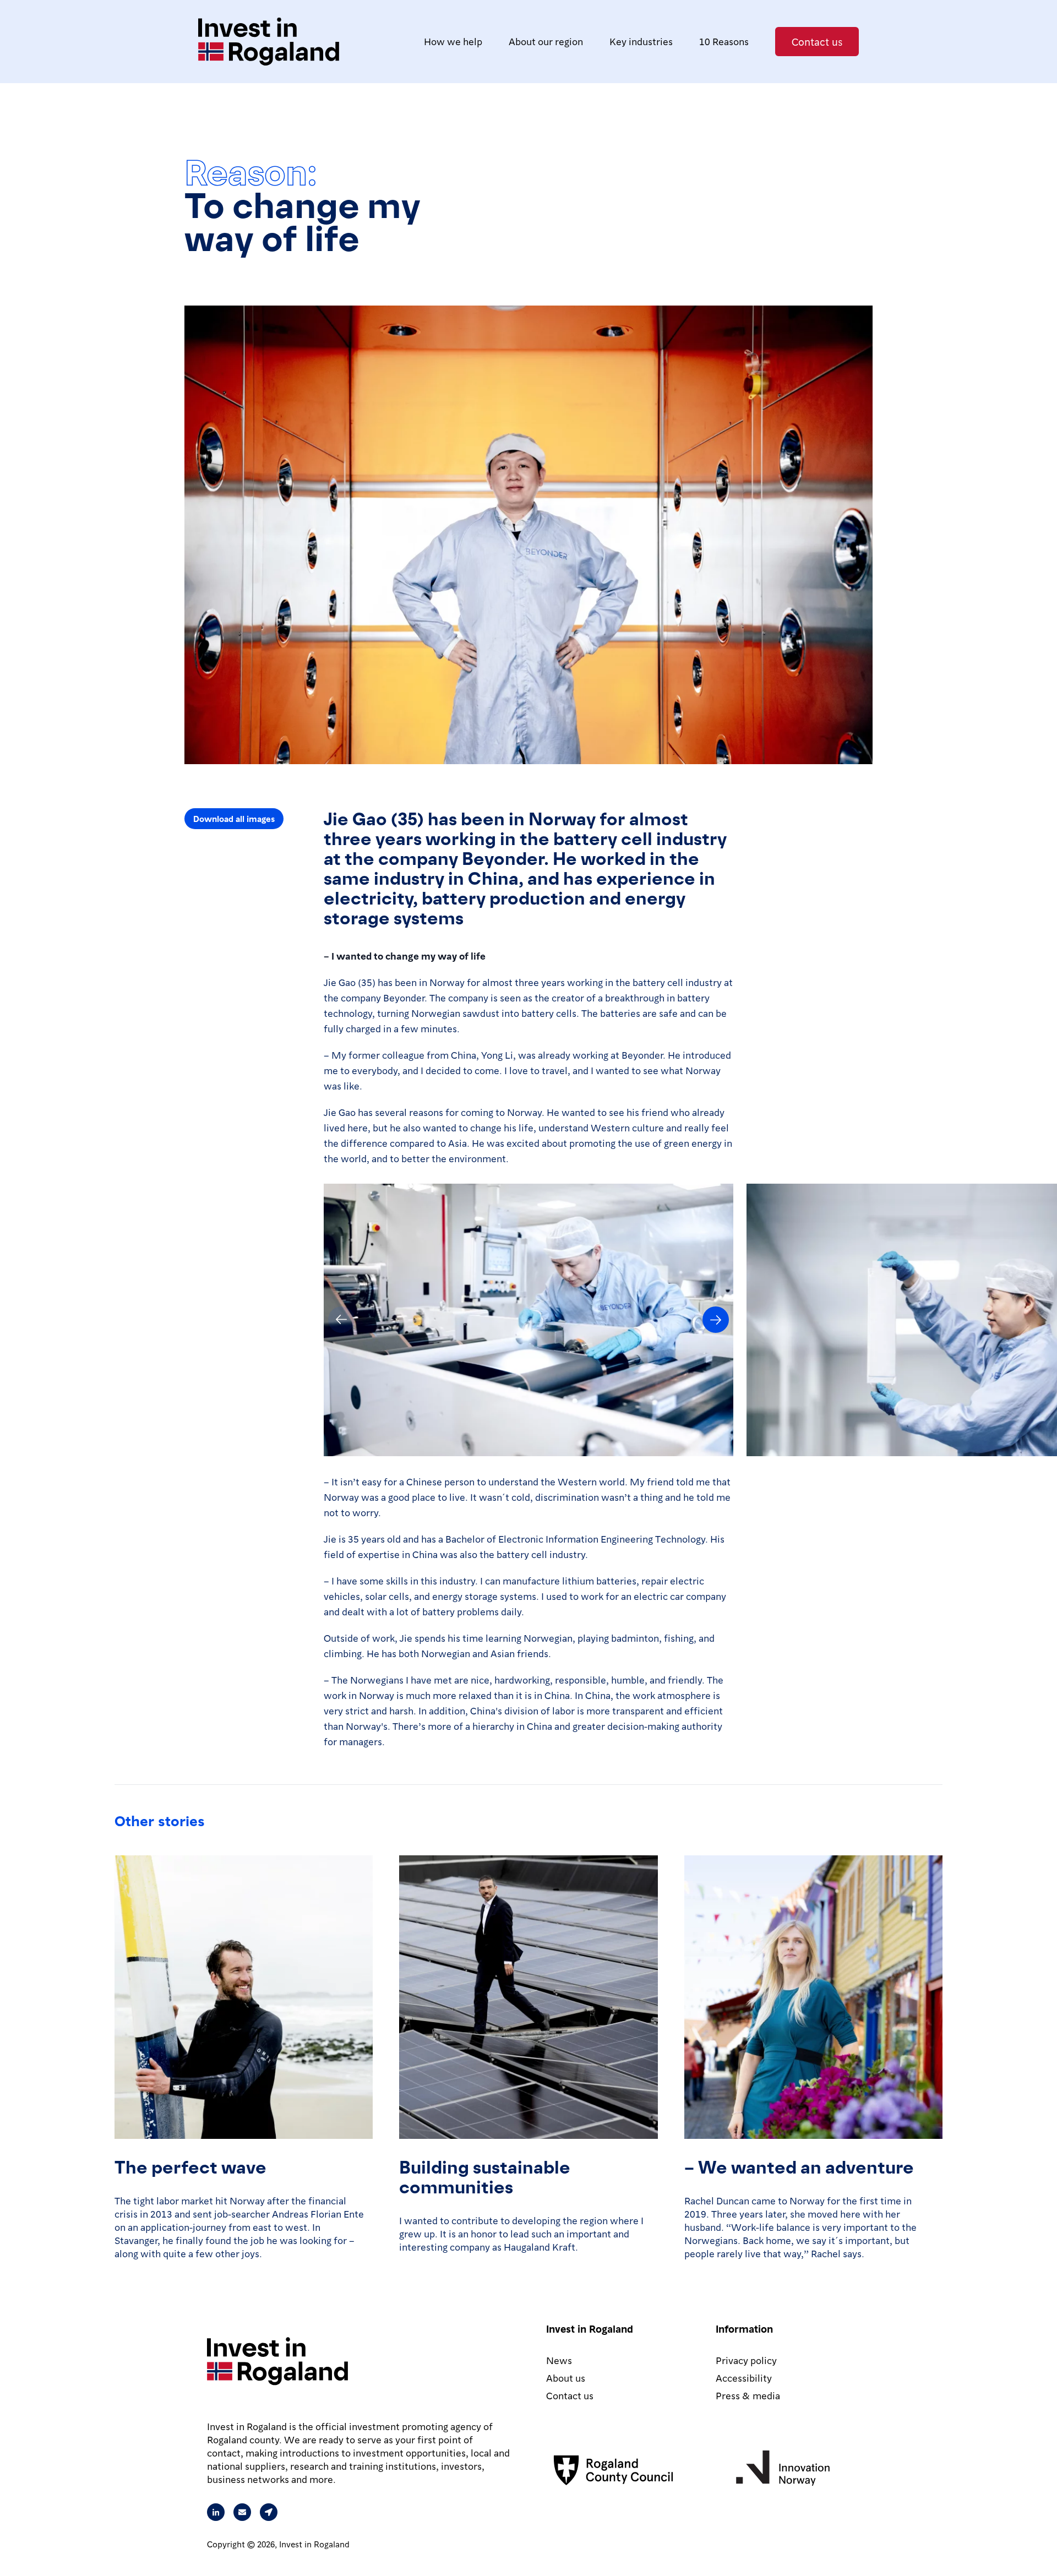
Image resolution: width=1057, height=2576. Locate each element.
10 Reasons (724, 41)
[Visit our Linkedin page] (216, 2512)
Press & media (748, 2395)
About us (566, 2378)
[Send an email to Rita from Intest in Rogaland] (242, 2512)
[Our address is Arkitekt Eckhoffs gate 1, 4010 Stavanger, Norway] (269, 2512)
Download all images (234, 819)
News (559, 2360)
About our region (546, 41)
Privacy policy (746, 2360)
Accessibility (744, 2378)
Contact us (817, 41)
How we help (453, 41)
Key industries (641, 41)
